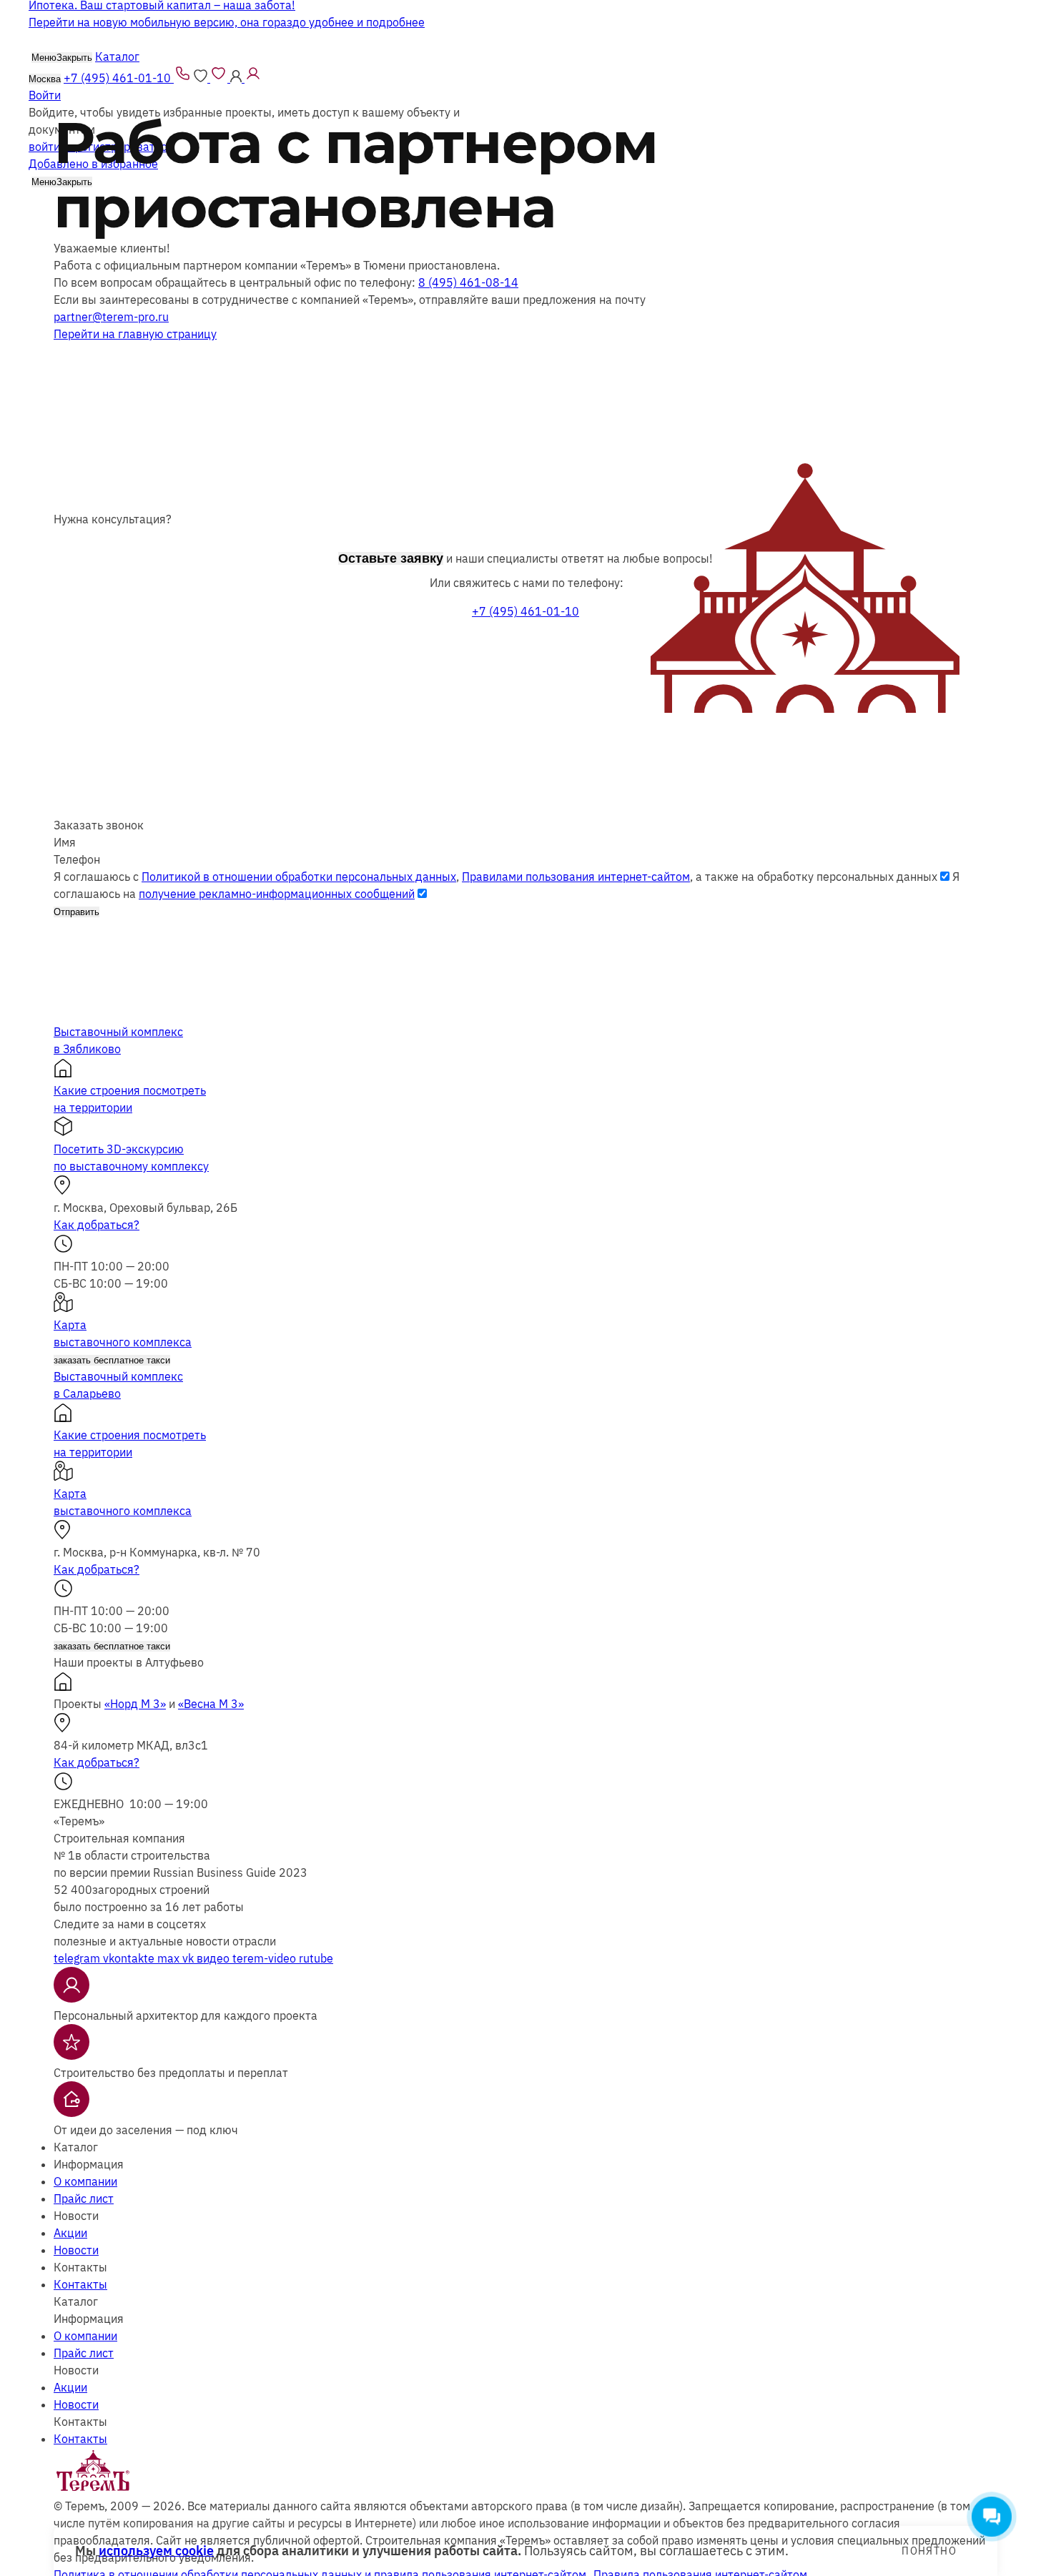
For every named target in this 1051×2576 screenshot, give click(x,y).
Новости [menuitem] (76, 2250)
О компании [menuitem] (85, 2181)
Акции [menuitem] (70, 2233)
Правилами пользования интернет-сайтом (576, 877)
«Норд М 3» (135, 1704)
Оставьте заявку (391, 558)
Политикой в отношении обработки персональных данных (299, 877)
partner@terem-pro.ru (111, 317)
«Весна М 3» (211, 1704)
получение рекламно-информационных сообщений (277, 894)
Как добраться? (97, 1225)
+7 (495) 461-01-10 (525, 611)
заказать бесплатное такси (112, 1360)
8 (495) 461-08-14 (468, 282)
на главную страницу (135, 334)
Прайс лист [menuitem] (84, 2199)
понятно (929, 2551)
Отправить (77, 912)
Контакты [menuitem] (80, 2284)
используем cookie (156, 2551)
